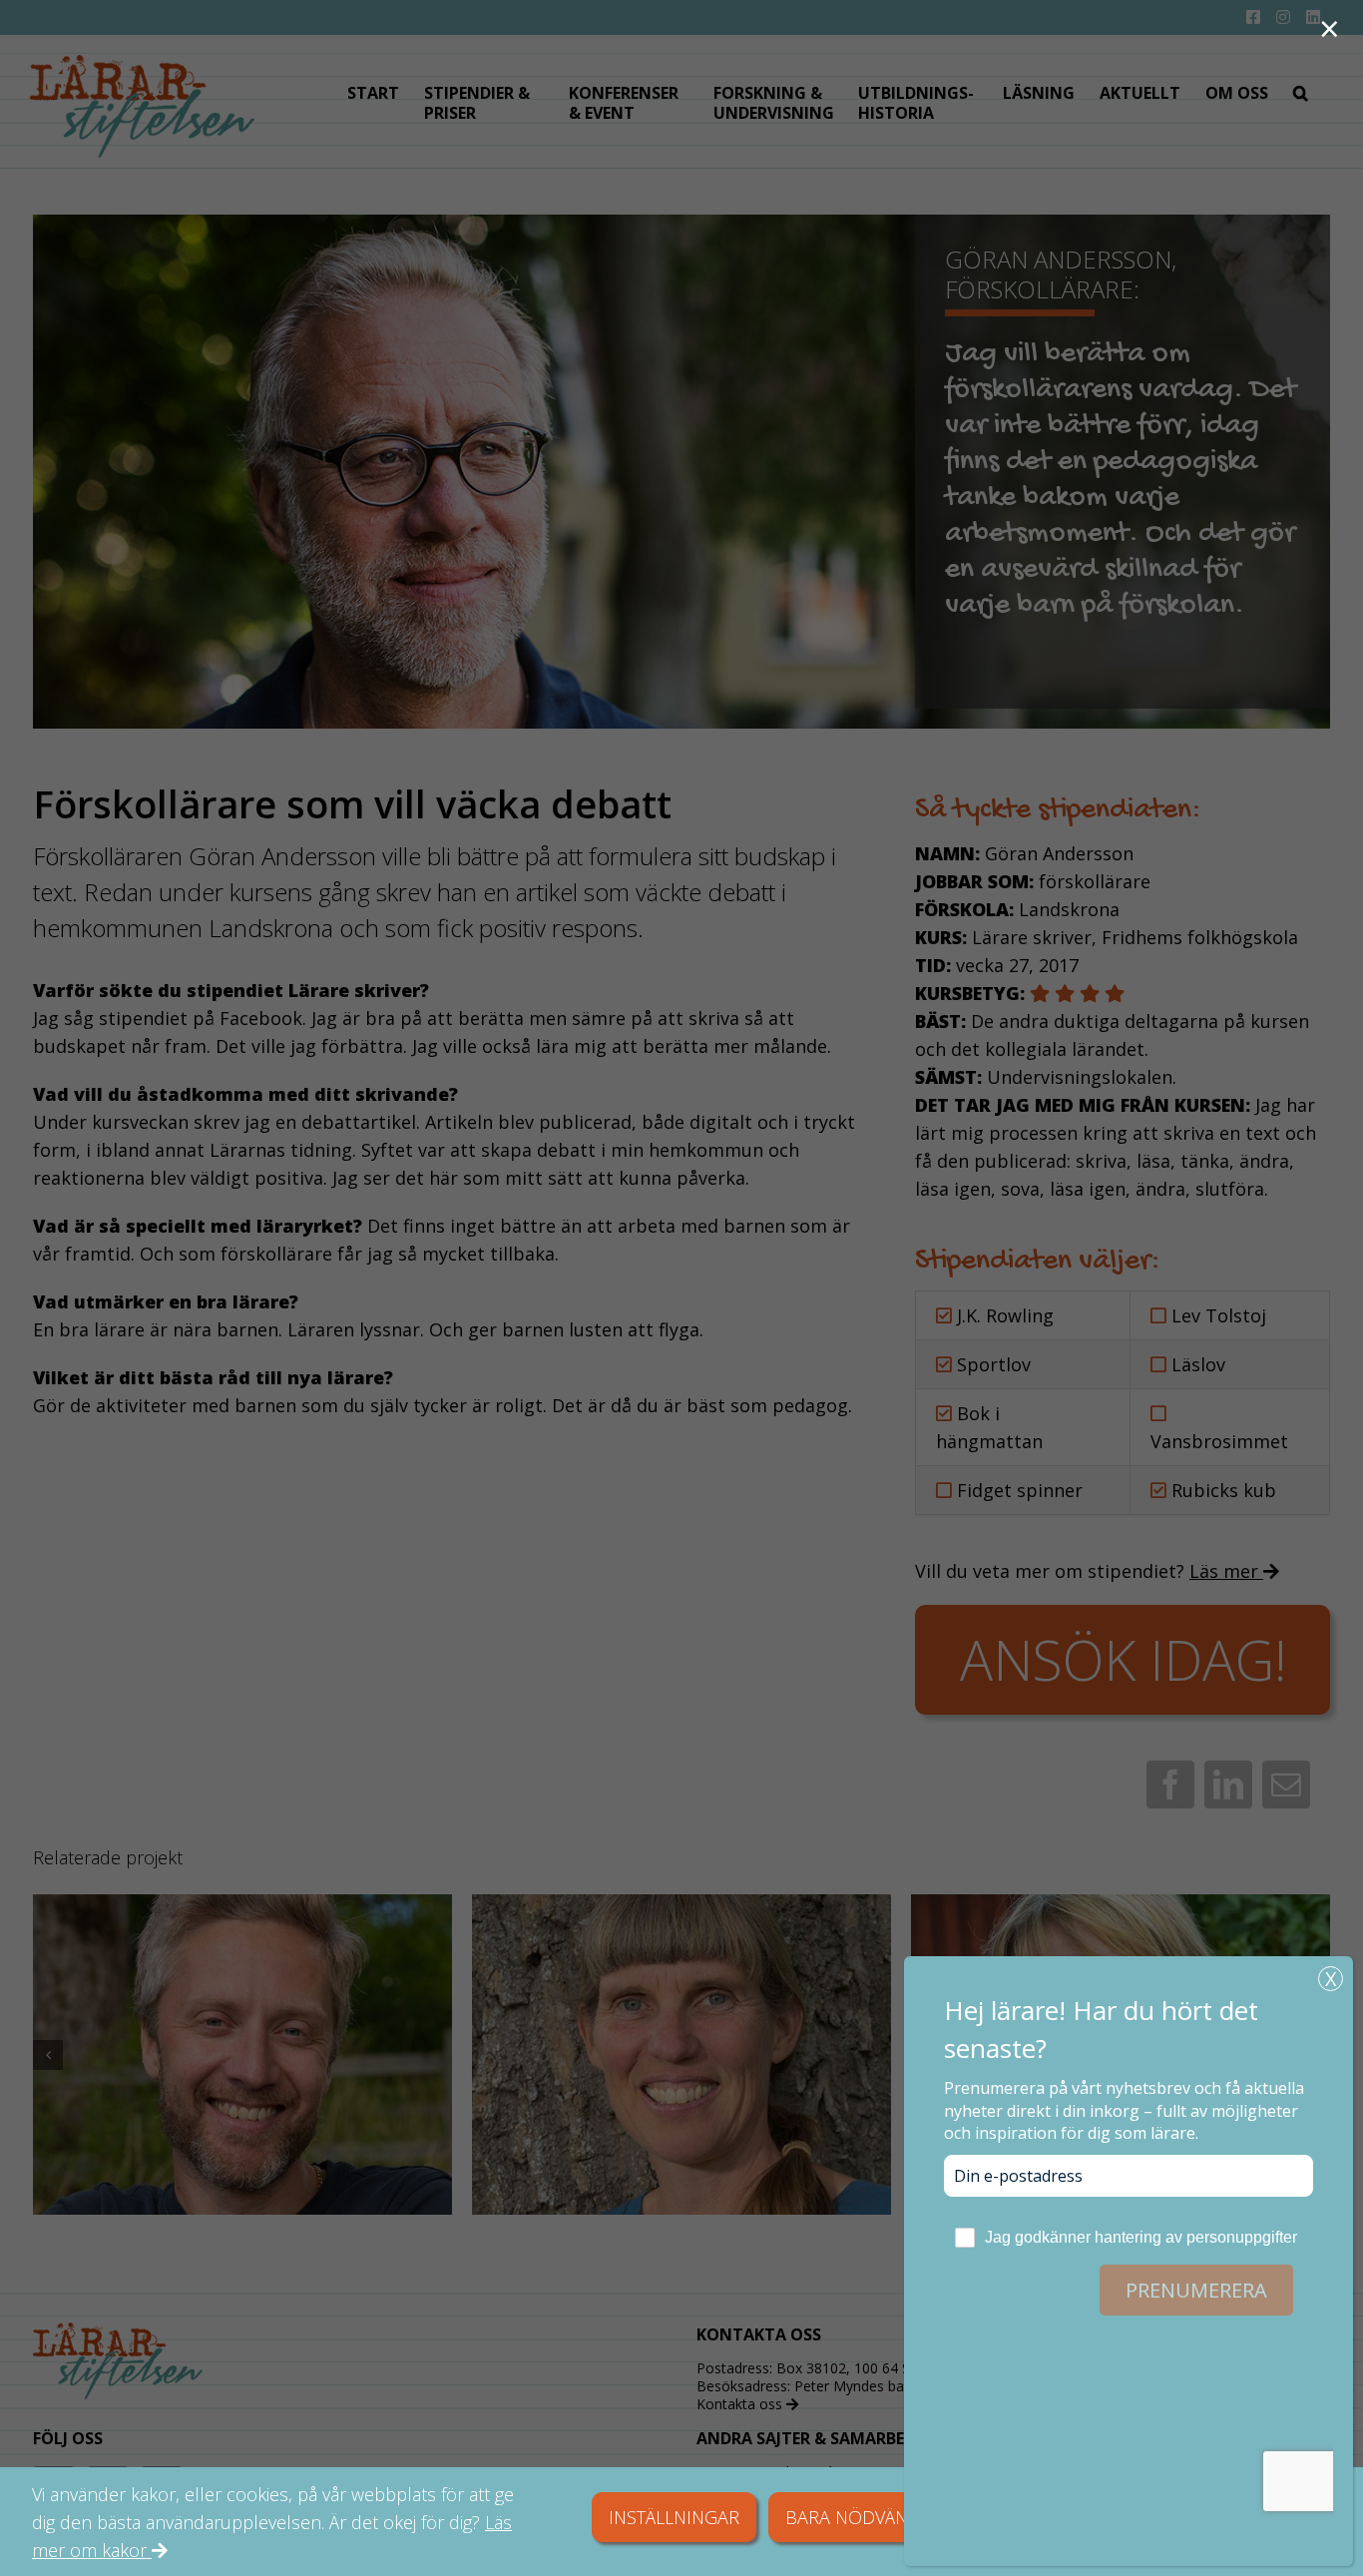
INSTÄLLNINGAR (674, 2517)
